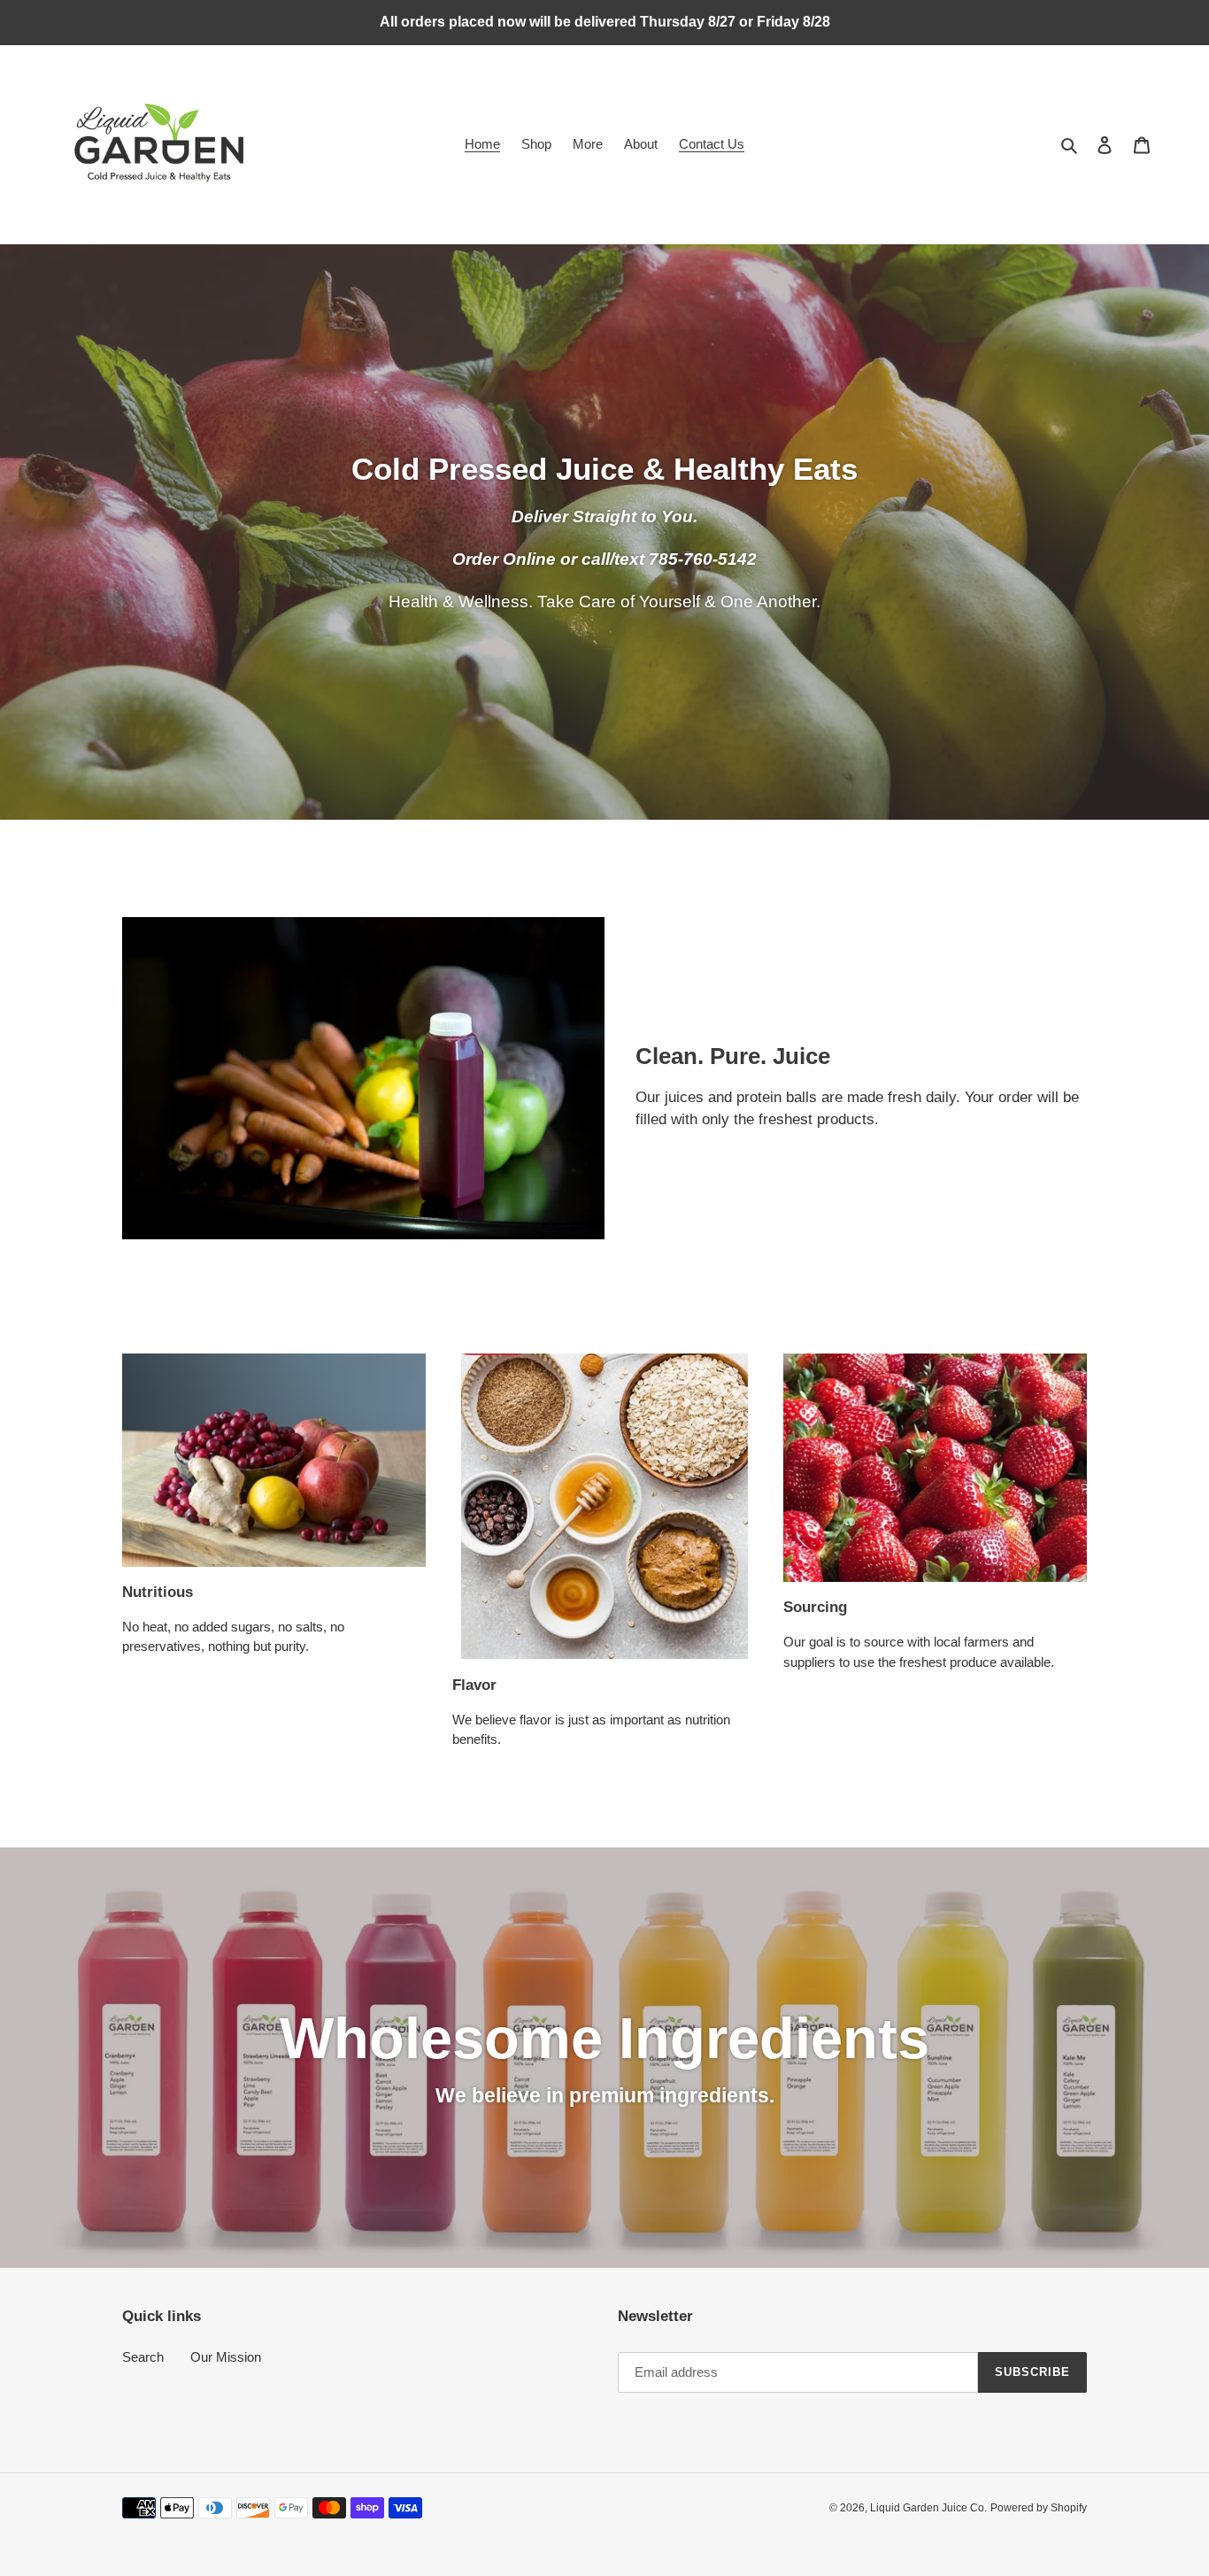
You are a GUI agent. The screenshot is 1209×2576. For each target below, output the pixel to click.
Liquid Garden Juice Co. (928, 2508)
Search (143, 2357)
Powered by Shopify (1039, 2508)
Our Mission (226, 2357)
